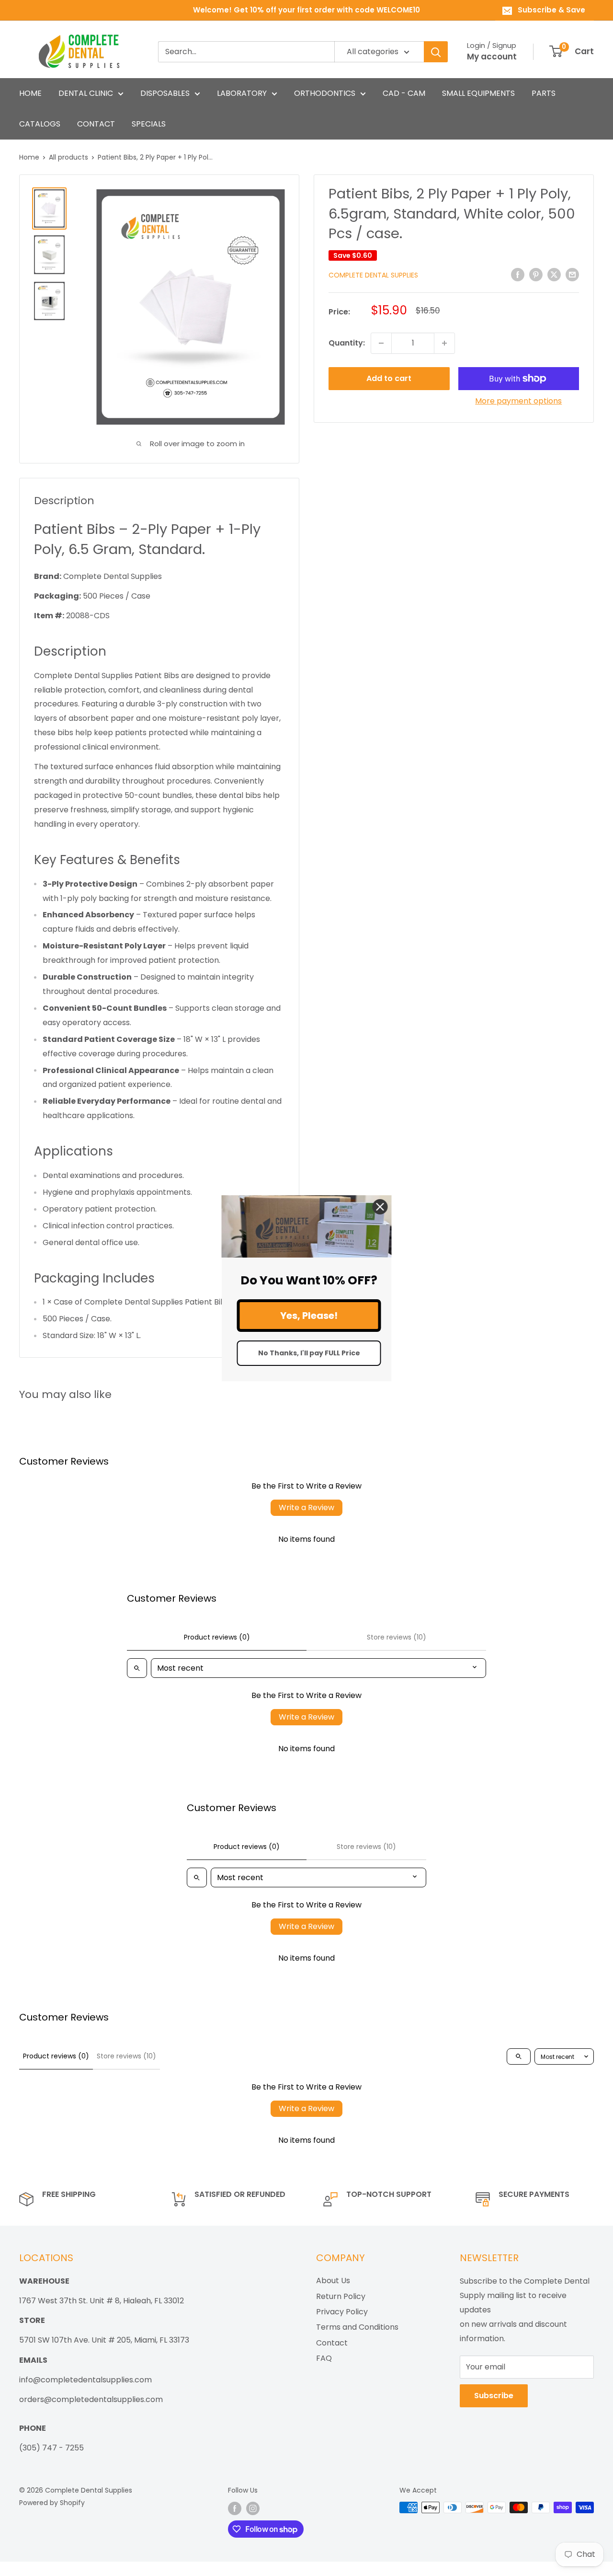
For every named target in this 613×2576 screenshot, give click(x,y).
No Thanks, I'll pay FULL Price (309, 1353)
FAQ (324, 2358)
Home (29, 157)
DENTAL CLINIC (86, 93)
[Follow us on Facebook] (235, 2508)
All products (68, 157)
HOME (30, 93)
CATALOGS (40, 124)
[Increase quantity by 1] (444, 343)
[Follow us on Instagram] (253, 2508)
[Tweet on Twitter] (554, 275)
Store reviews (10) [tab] (397, 1637)
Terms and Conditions (357, 2327)
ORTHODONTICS (325, 93)
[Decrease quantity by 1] (381, 343)
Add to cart (389, 378)
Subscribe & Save (551, 10)
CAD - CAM (404, 93)
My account (492, 57)
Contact (332, 2343)
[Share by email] (572, 275)
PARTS (544, 93)
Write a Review (306, 1507)
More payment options (518, 401)
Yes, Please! (309, 1316)
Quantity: (347, 343)
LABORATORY (242, 93)
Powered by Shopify (52, 2503)
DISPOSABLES (165, 93)
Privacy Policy (342, 2312)
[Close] (380, 1206)
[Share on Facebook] (518, 275)
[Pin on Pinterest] (536, 275)
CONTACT (96, 124)
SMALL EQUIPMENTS (478, 93)
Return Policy (341, 2296)
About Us (333, 2281)
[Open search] (137, 1668)
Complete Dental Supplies (373, 275)
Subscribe (494, 2396)
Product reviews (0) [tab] (217, 1637)
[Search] (436, 52)
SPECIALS (149, 124)
